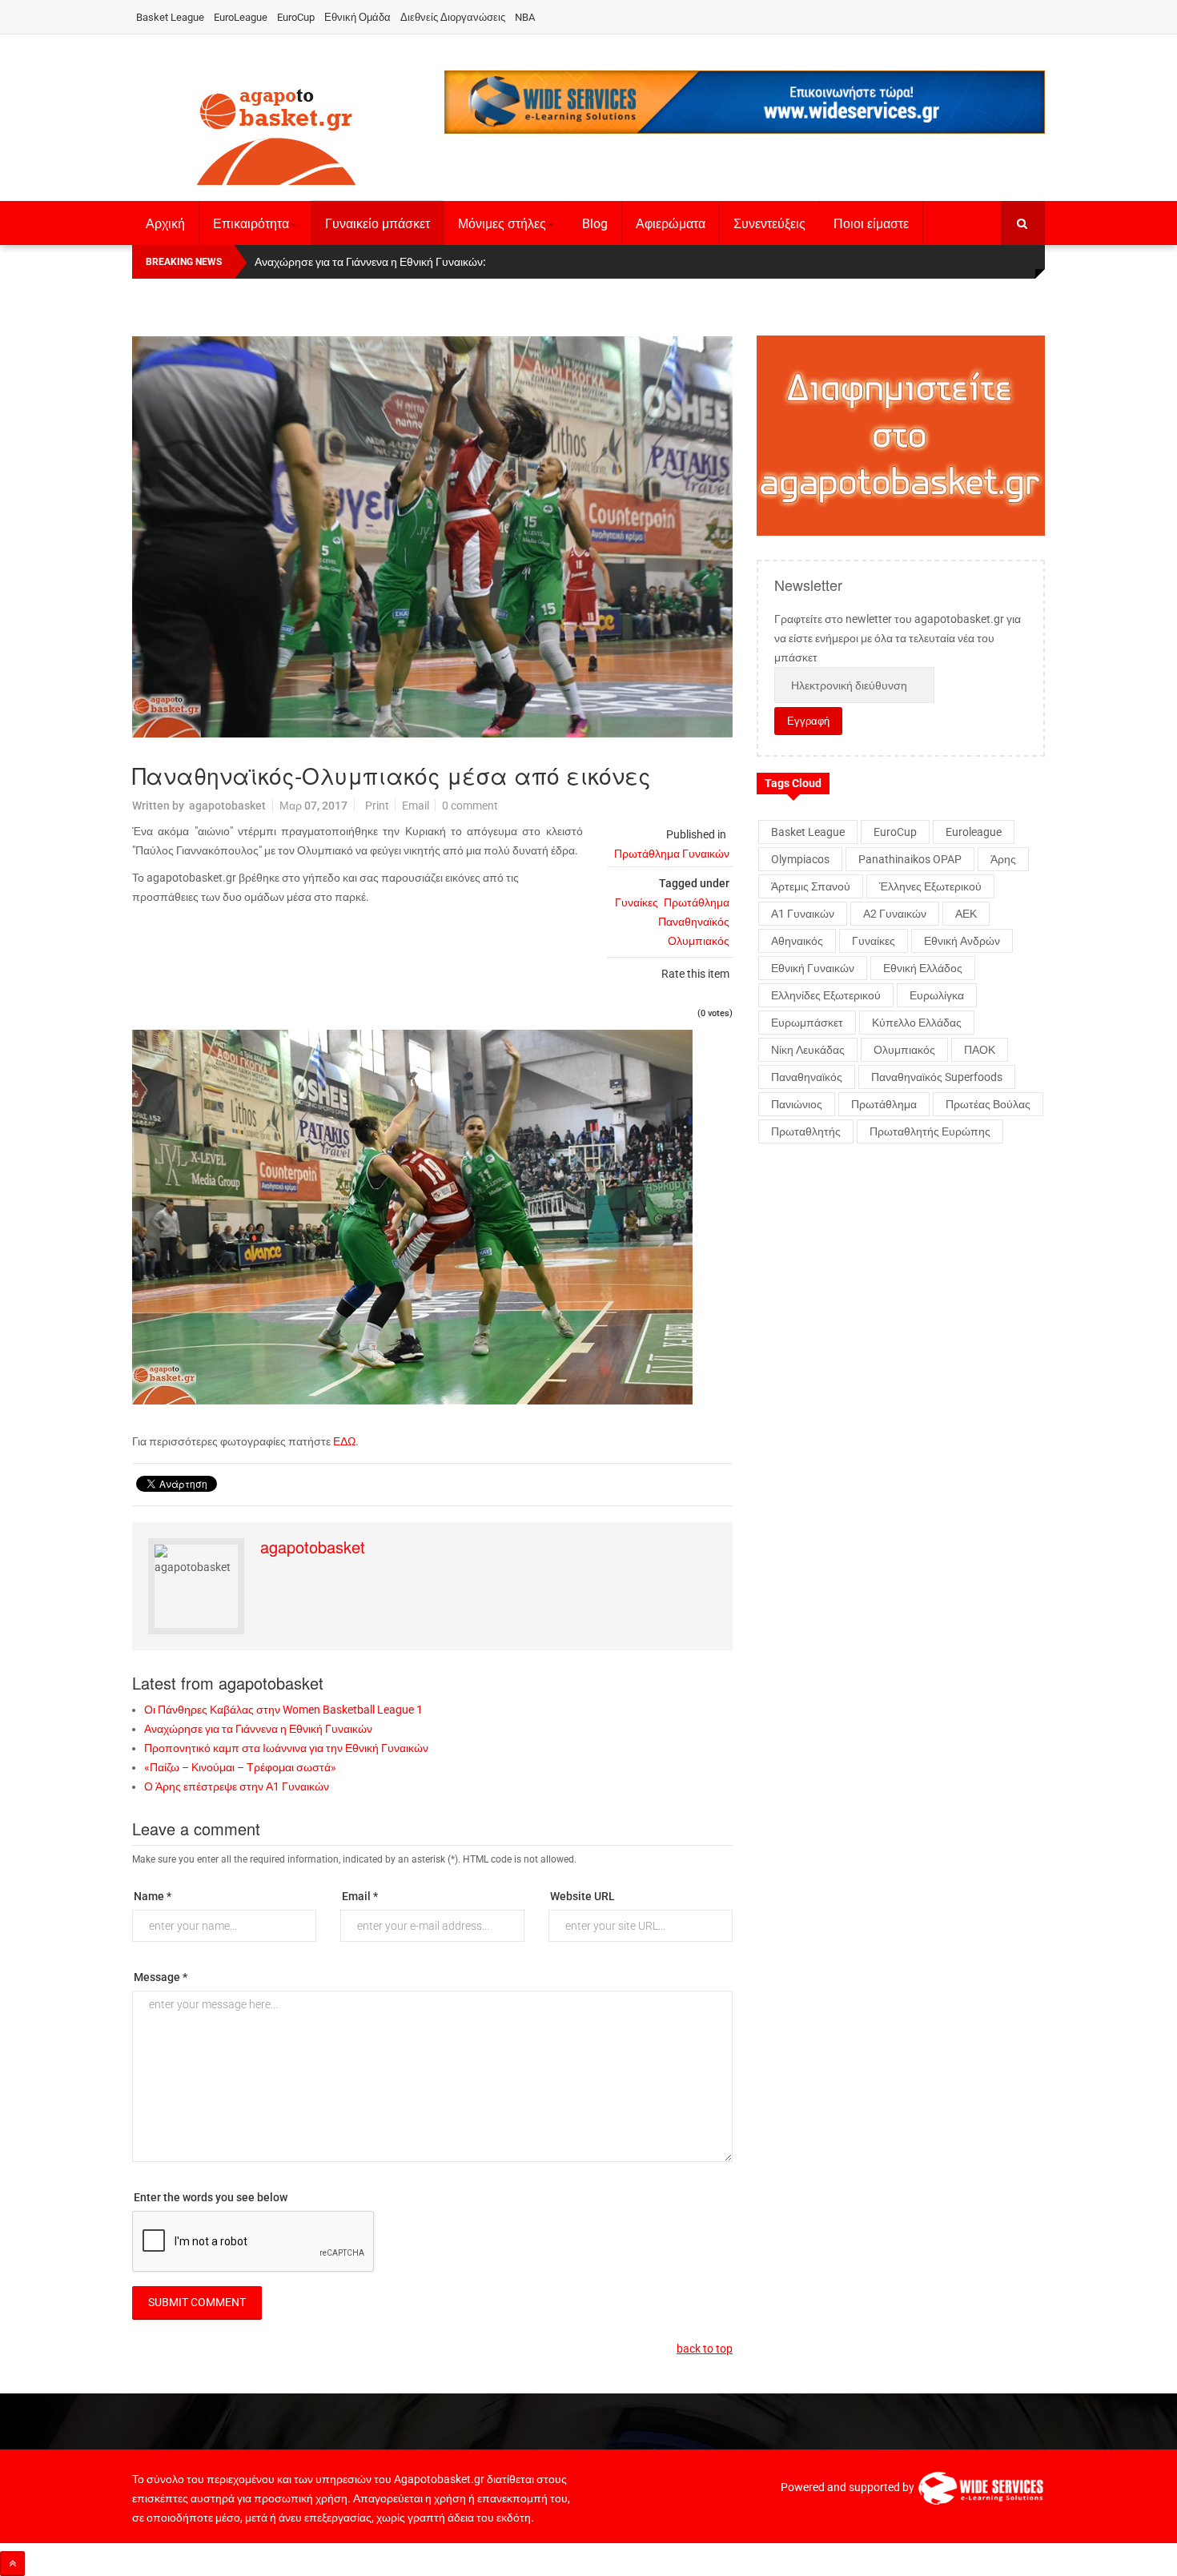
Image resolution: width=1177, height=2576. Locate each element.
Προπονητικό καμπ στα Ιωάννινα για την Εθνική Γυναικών (286, 1748)
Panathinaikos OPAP (910, 859)
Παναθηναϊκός (694, 922)
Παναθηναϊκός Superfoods (937, 1077)
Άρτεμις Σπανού (811, 886)
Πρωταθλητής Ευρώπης (930, 1131)
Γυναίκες (637, 902)
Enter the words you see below (211, 2197)
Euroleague (974, 832)
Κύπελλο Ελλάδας (917, 1023)
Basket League (170, 17)
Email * (360, 1896)
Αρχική (165, 224)
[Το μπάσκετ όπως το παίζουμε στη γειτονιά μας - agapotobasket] (276, 134)
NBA (525, 17)
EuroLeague (241, 17)
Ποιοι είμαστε (871, 224)
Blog (595, 224)
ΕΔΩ (344, 1441)
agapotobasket (227, 806)
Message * (161, 1977)
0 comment (470, 806)
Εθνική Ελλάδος (923, 968)
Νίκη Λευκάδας (808, 1050)
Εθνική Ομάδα (358, 17)
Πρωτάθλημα (697, 902)
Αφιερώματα (671, 224)
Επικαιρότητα (251, 224)
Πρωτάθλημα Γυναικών (672, 854)
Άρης (1003, 859)
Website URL (582, 1896)
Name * (153, 1896)
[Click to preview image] (432, 537)
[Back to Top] (12, 2564)
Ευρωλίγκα (937, 995)
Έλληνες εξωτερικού (930, 886)
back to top (705, 2349)
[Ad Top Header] (745, 102)
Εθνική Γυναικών (813, 968)
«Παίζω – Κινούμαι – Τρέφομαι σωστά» (240, 1767)
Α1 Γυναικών (803, 914)
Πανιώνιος (797, 1104)
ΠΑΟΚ (980, 1050)
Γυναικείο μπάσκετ (378, 224)
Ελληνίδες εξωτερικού (826, 995)
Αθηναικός (797, 941)
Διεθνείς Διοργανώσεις (453, 17)
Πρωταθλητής (806, 1131)
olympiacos (800, 859)
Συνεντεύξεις (769, 224)
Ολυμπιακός (699, 941)
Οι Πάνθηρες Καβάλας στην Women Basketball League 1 (283, 1710)
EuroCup (296, 17)
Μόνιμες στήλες (502, 224)
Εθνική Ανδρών (962, 941)
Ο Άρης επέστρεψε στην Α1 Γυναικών (237, 1786)
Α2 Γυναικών (895, 914)
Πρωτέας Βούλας (988, 1104)
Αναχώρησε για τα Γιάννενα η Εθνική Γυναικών (258, 1729)
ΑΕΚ (966, 914)
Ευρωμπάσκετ (807, 1023)
